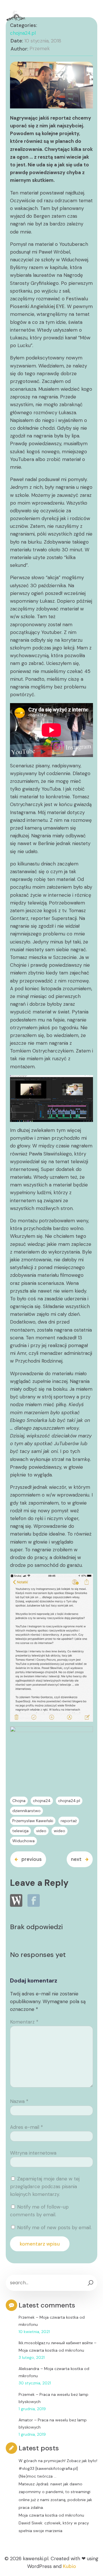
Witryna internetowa (33, 2153)
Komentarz (24, 2022)
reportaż (69, 1821)
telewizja (20, 1831)
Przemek (40, 48)
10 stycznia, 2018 (43, 41)
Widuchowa (23, 1841)
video (41, 1831)
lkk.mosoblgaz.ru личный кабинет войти (56, 2343)
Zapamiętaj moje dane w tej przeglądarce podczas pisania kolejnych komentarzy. (45, 2186)
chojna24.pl (23, 33)
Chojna (19, 1801)
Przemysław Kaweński (33, 1821)
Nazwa (19, 2101)
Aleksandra (29, 2369)
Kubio (70, 2566)
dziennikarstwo (26, 1811)
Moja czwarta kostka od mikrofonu (51, 2350)
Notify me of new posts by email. (54, 2227)
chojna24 (42, 1801)
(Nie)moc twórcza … (37, 2476)
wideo (60, 1831)
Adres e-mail (26, 2127)
